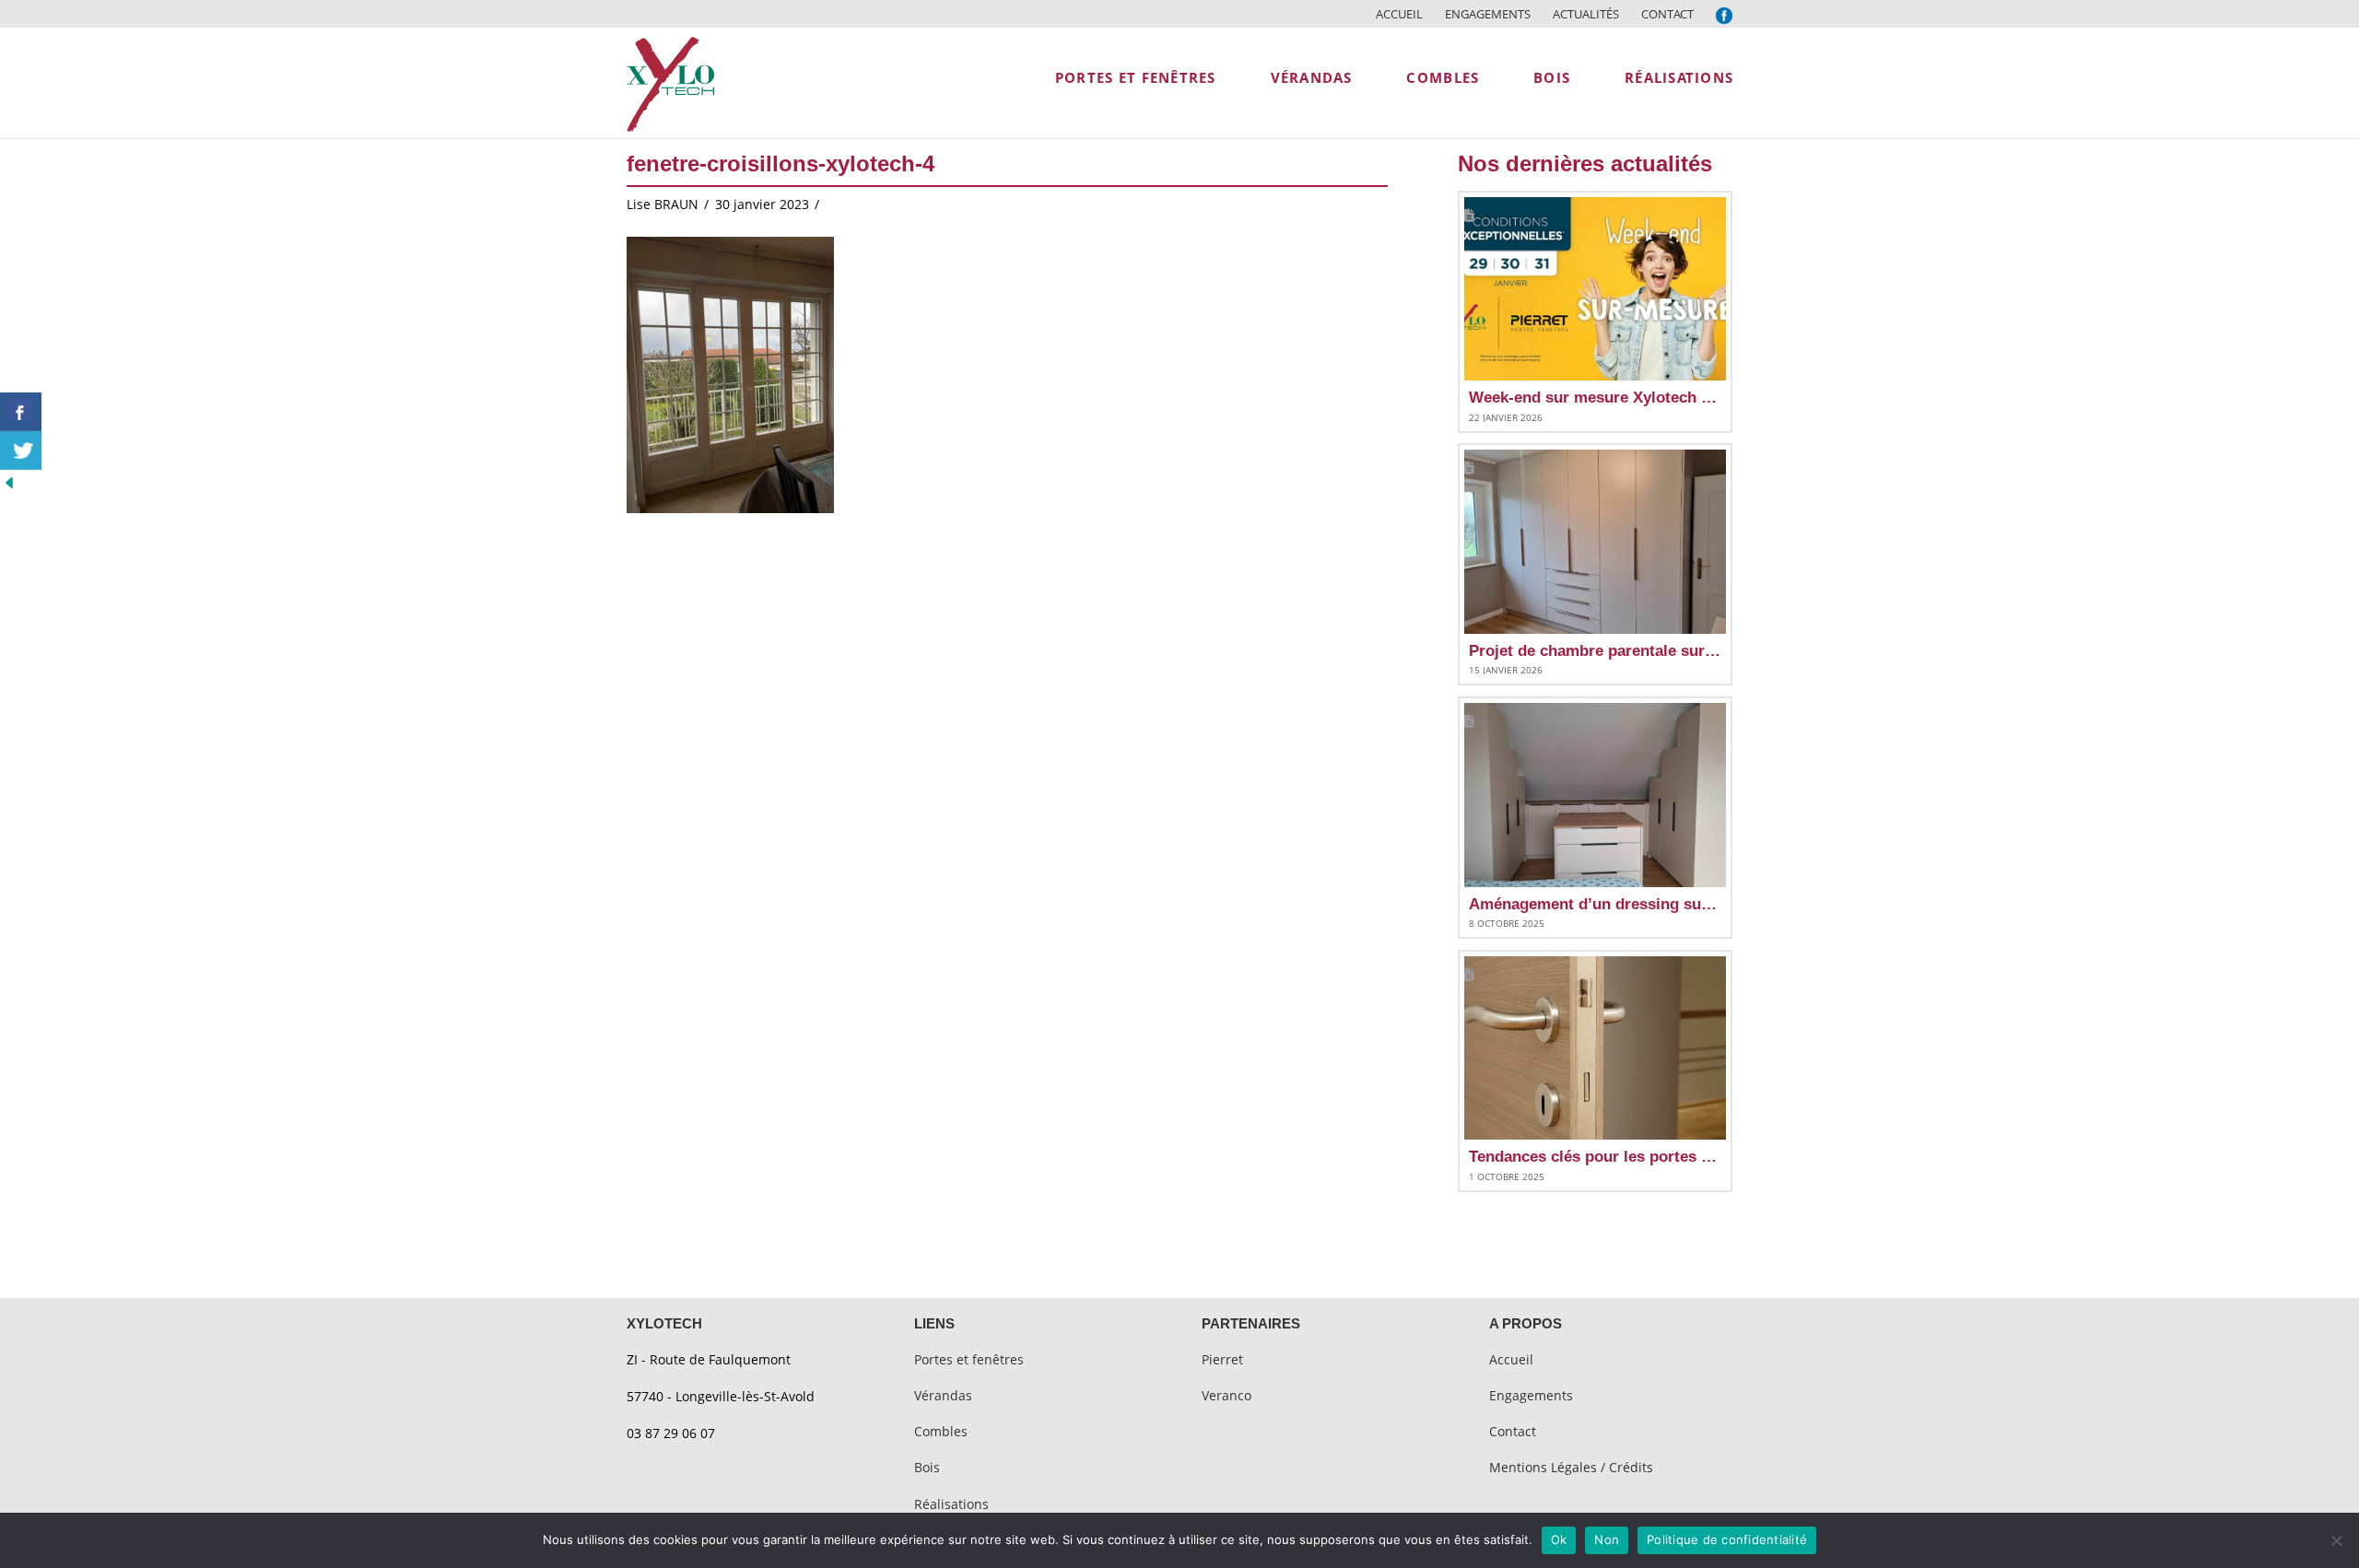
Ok (1559, 1539)
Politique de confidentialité (1727, 1539)
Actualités (1586, 14)
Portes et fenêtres (969, 1359)
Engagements (1488, 14)
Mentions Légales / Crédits (1571, 1467)
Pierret (1222, 1359)
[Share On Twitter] (21, 451)
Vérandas (943, 1395)
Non (1607, 1539)
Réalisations (951, 1504)
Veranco (1226, 1395)
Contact (1667, 14)
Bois (927, 1467)
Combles (941, 1431)
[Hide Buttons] (9, 481)
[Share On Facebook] (21, 412)
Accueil (1399, 14)
